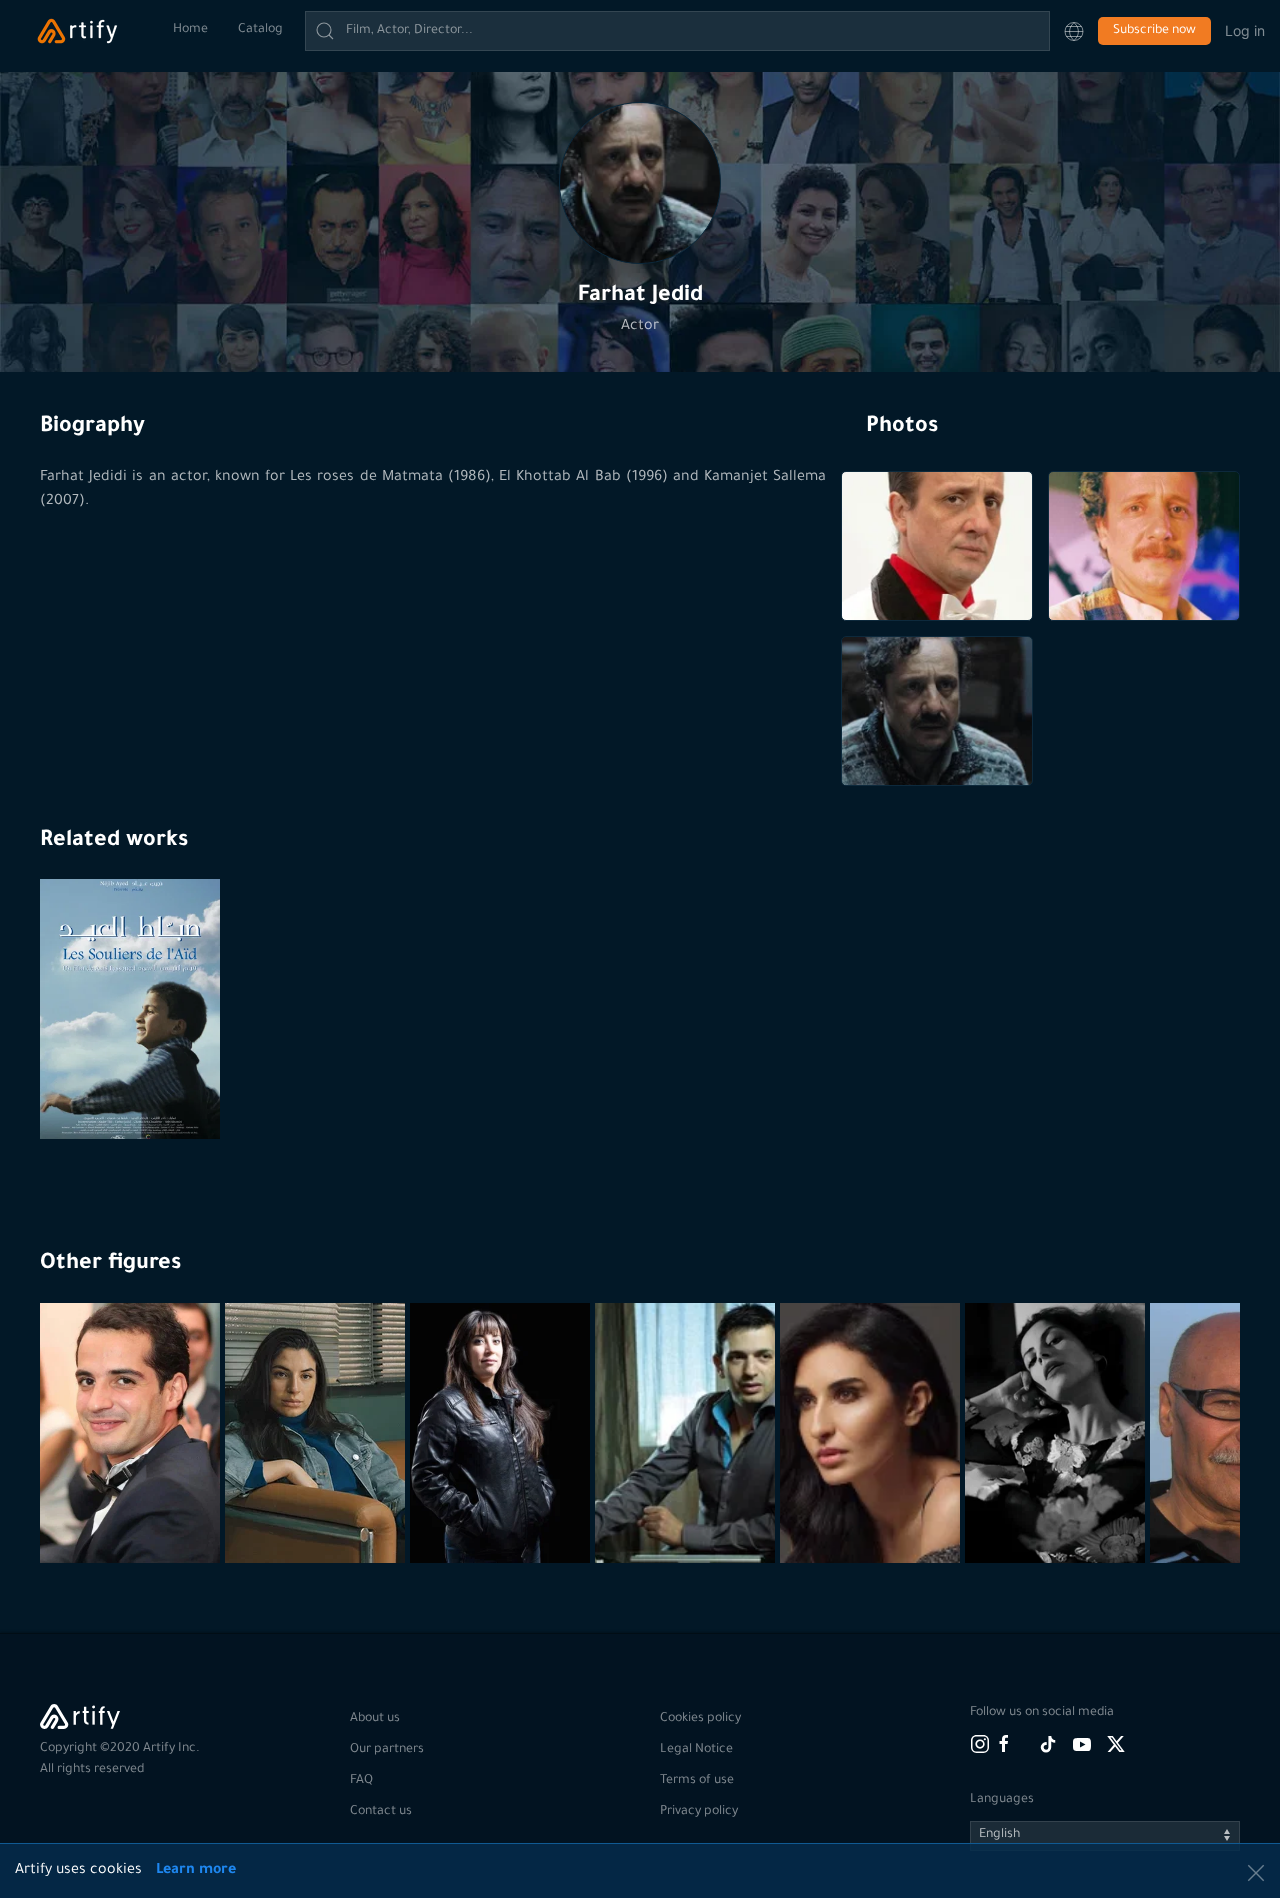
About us (375, 1719)
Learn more (196, 1871)
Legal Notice (696, 1750)
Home (190, 30)
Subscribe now (1154, 31)
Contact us (381, 1812)
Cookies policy (700, 1719)
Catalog (260, 30)
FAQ (361, 1781)
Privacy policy (699, 1812)
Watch (133, 1090)
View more (133, 1514)
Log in (1245, 30)
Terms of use (697, 1781)
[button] (1074, 31)
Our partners (387, 1750)
